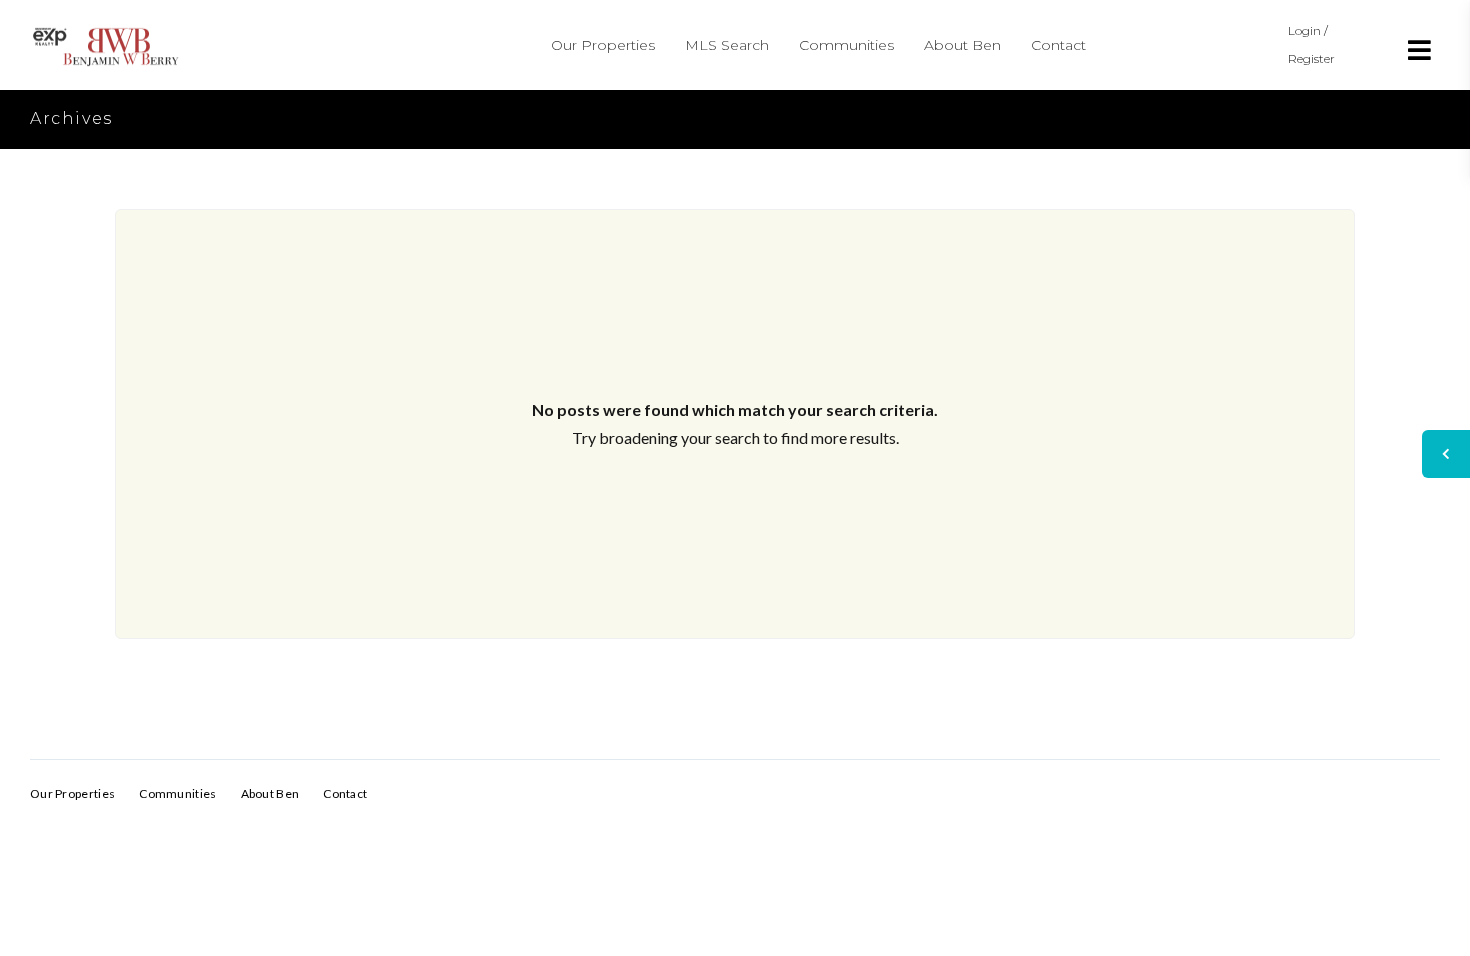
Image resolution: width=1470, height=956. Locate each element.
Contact (1058, 45)
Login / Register (1311, 44)
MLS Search (727, 45)
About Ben (962, 45)
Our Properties (603, 45)
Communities (846, 45)
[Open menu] (1420, 50)
